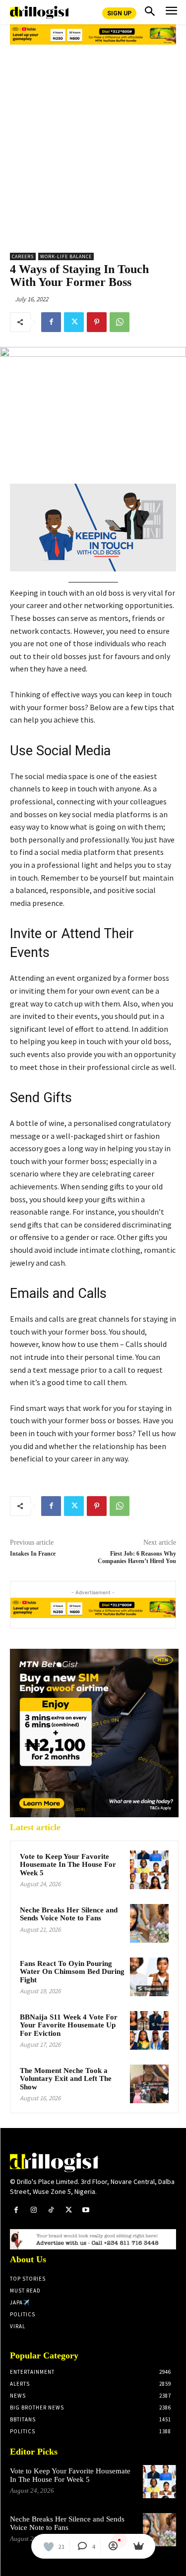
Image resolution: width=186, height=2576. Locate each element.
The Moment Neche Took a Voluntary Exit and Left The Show (66, 2079)
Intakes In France (33, 1554)
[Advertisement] (93, 145)
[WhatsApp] (120, 322)
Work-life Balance (66, 256)
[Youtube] (86, 2210)
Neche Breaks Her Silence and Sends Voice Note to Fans (69, 1914)
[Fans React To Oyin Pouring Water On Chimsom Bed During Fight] (149, 1977)
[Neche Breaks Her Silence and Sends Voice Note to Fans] (149, 1923)
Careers (23, 256)
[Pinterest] (97, 322)
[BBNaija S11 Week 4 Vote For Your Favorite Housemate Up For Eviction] (149, 2030)
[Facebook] (51, 322)
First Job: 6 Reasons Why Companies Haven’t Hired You (137, 1557)
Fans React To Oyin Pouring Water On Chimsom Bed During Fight (72, 1972)
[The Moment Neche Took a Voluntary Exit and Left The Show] (149, 2084)
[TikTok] (51, 2210)
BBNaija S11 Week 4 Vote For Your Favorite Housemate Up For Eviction (69, 2025)
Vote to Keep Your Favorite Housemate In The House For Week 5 (68, 1865)
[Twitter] (74, 322)
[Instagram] (33, 2210)
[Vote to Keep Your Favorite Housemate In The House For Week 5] (149, 1870)
